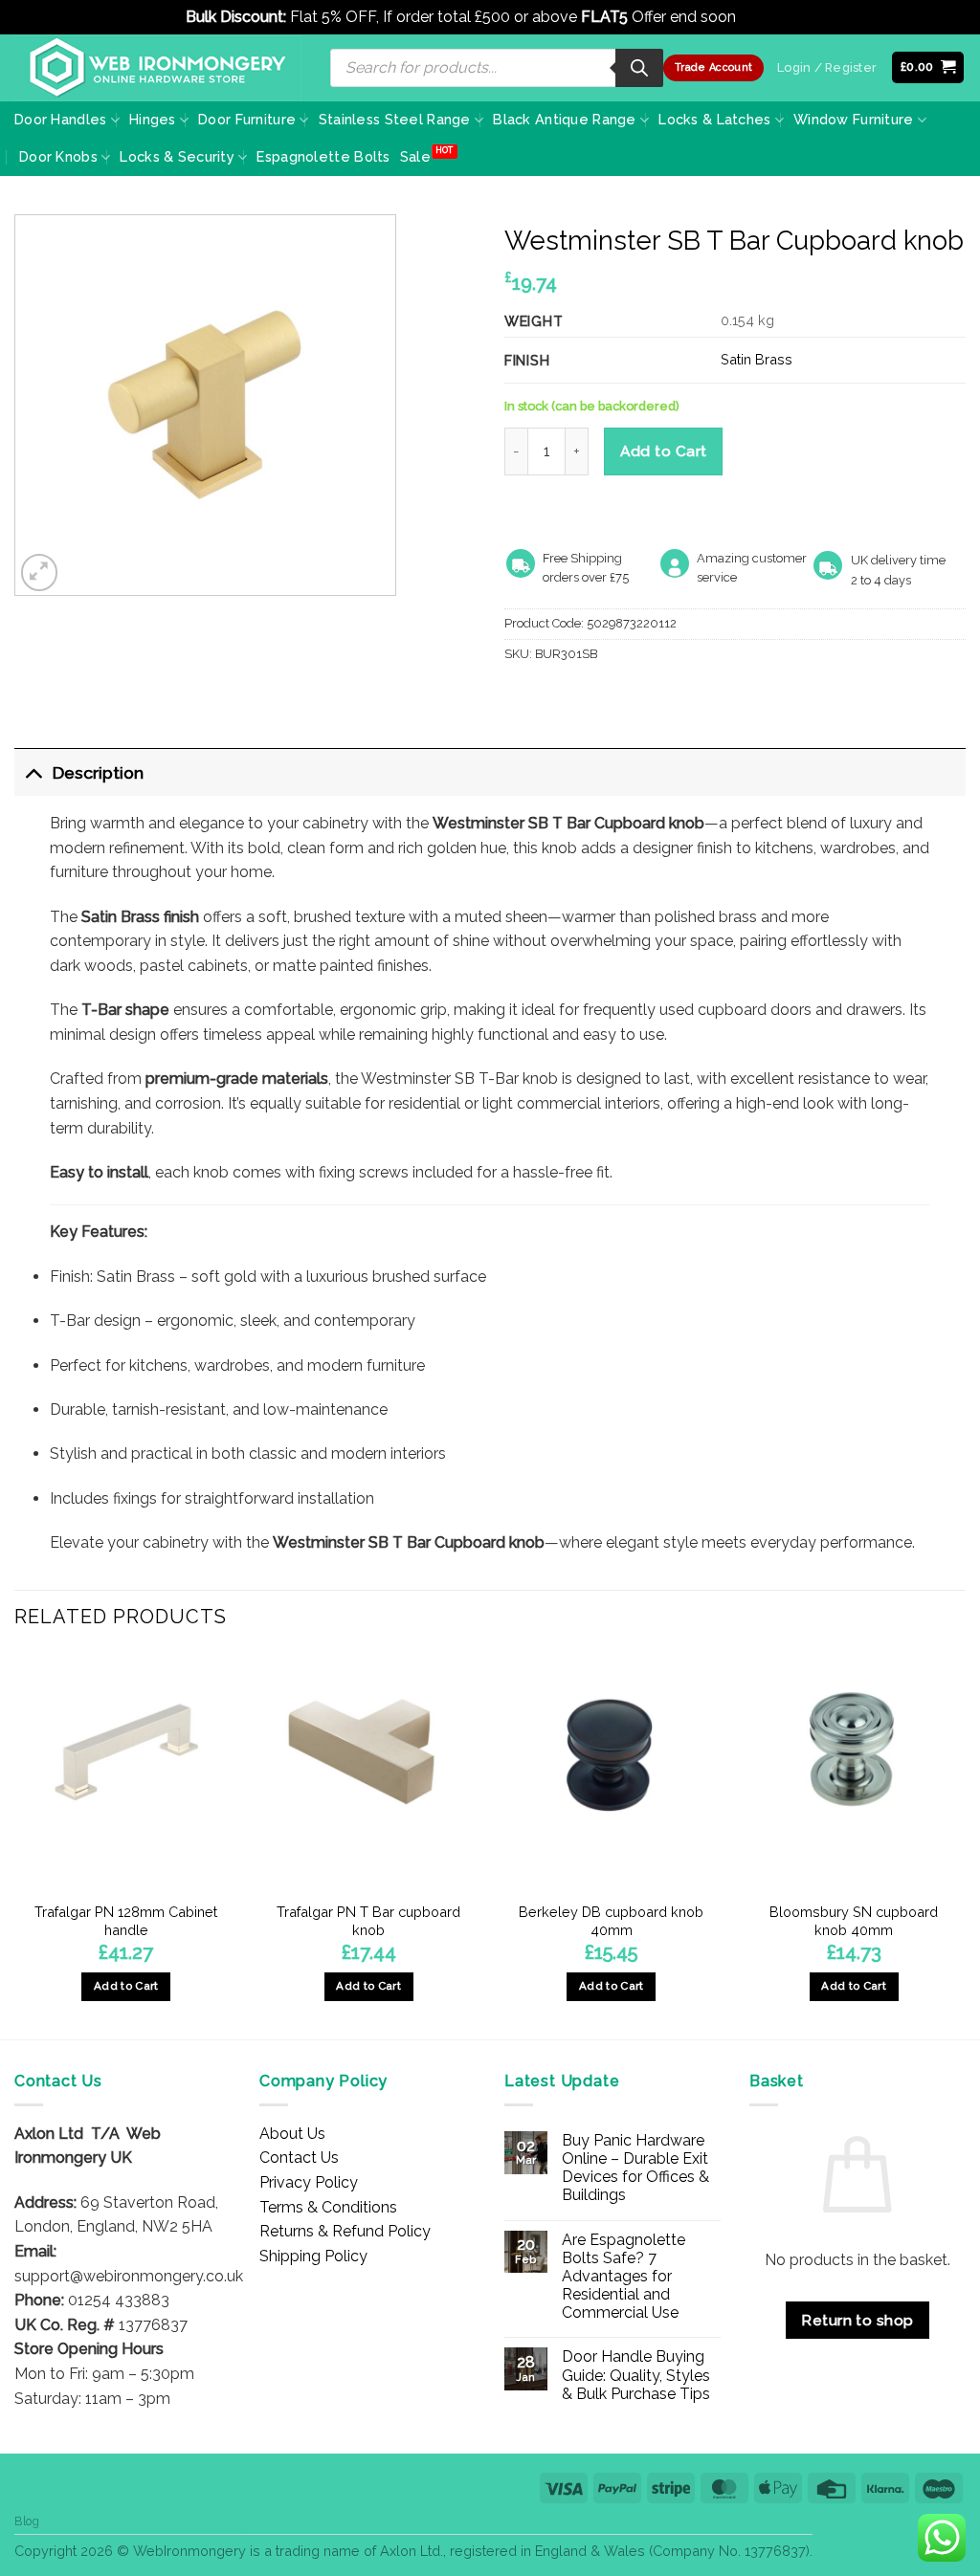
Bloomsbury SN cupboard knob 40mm (854, 1921)
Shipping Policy (313, 2256)
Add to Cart (664, 451)
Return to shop (857, 2320)
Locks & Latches (714, 119)
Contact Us (299, 2158)
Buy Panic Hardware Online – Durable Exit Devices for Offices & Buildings (635, 2168)
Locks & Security (177, 156)
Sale (415, 156)
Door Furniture (247, 119)
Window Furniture (854, 119)
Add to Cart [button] (126, 1986)
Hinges (153, 119)
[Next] (965, 1843)
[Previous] (15, 1843)
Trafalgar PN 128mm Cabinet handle (126, 1921)
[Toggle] (33, 772)
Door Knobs (58, 156)
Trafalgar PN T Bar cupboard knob (368, 1921)
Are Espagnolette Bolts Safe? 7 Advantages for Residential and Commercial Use (624, 2277)
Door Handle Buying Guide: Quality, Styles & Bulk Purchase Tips (636, 2375)
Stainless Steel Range (395, 119)
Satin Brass (757, 359)
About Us (292, 2134)
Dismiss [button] (767, 17)
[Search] (639, 68)
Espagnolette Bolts (323, 156)
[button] (928, 67)
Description (98, 772)
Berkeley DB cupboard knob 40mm (611, 1921)
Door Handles (60, 119)
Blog (27, 2521)
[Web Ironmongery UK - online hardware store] (158, 68)
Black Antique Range (564, 119)
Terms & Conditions (328, 2207)
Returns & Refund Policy (345, 2231)
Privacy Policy (309, 2182)
